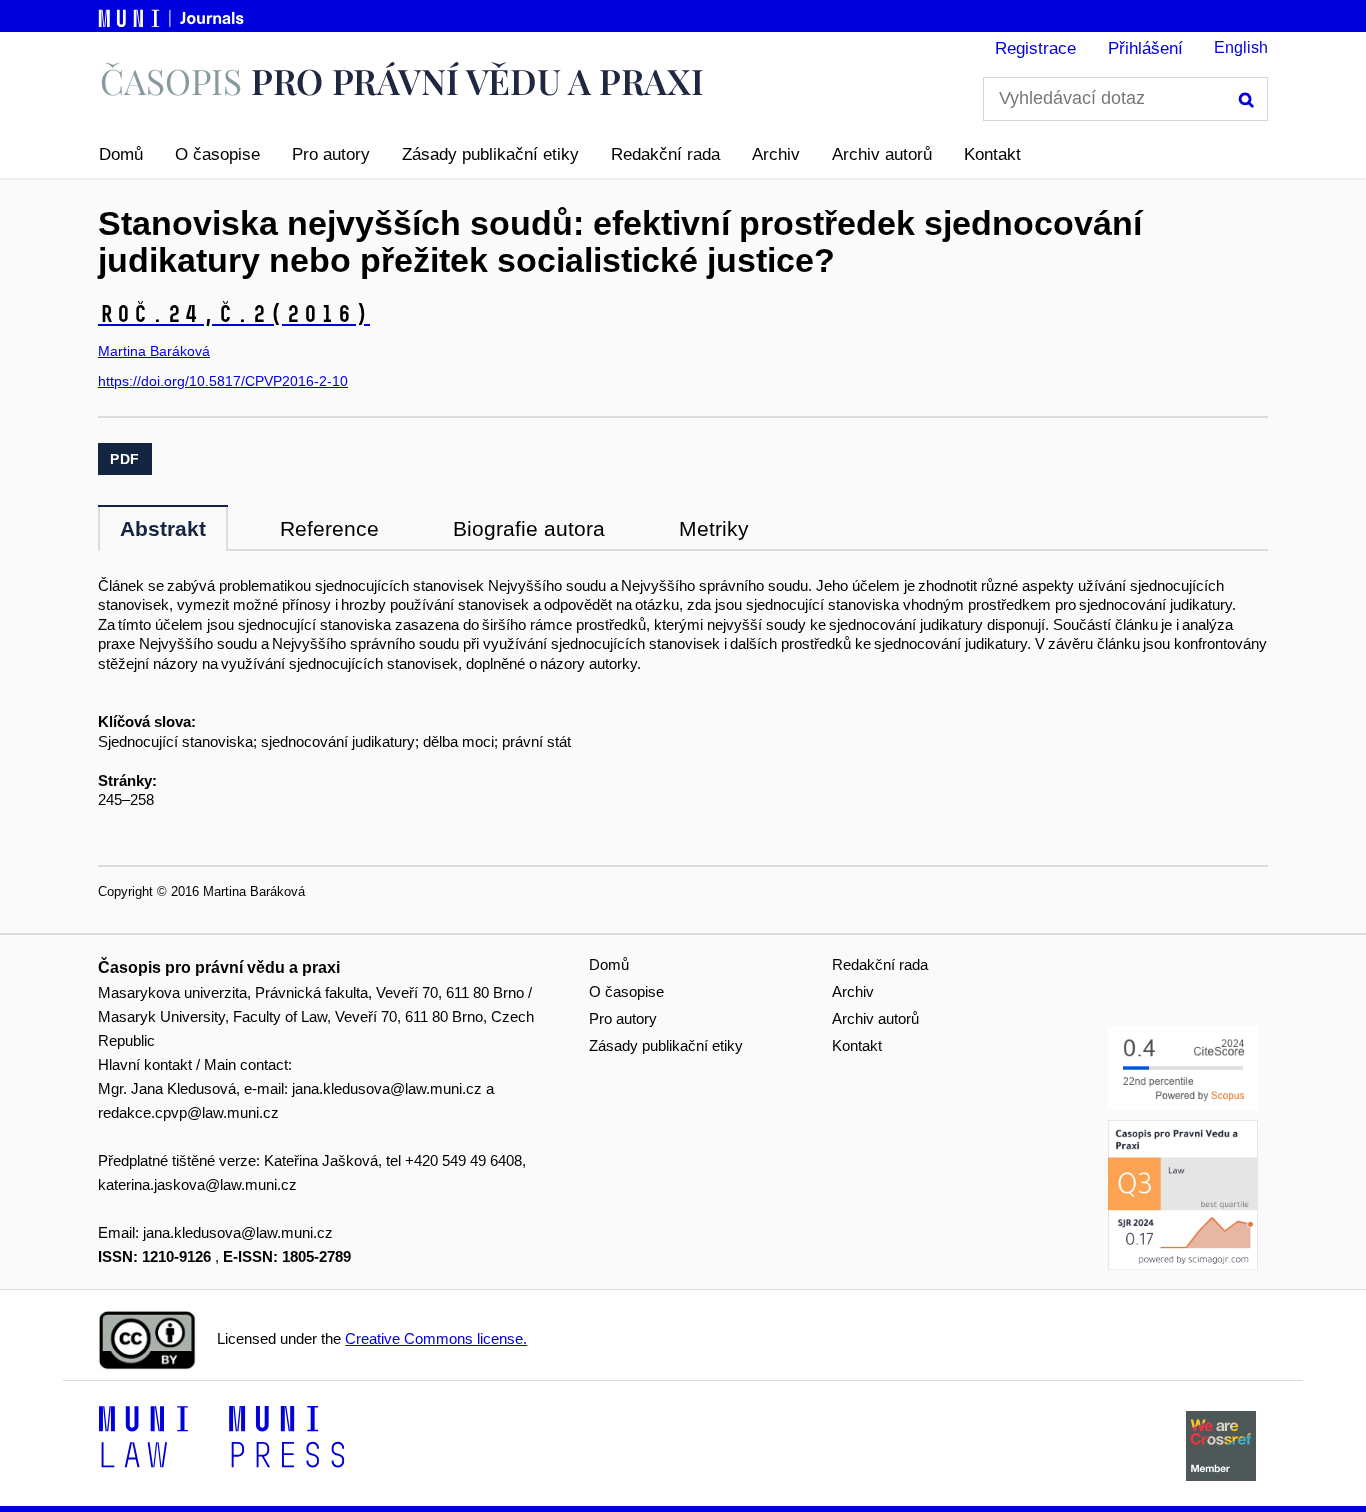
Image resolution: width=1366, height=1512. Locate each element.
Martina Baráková (154, 351)
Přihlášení (1145, 48)
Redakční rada (665, 154)
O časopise (217, 154)
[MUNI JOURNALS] (173, 15)
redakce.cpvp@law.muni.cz (188, 1112)
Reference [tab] (329, 528)
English (1241, 47)
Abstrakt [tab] (163, 528)
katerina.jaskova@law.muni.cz (197, 1184)
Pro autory (331, 154)
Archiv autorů (882, 154)
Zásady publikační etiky (490, 154)
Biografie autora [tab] (529, 528)
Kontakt (992, 154)
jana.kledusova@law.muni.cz (387, 1088)
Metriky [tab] (714, 528)
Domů (121, 154)
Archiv (776, 154)
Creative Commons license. (436, 1338)
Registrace (1035, 48)
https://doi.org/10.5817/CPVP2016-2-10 (223, 381)
